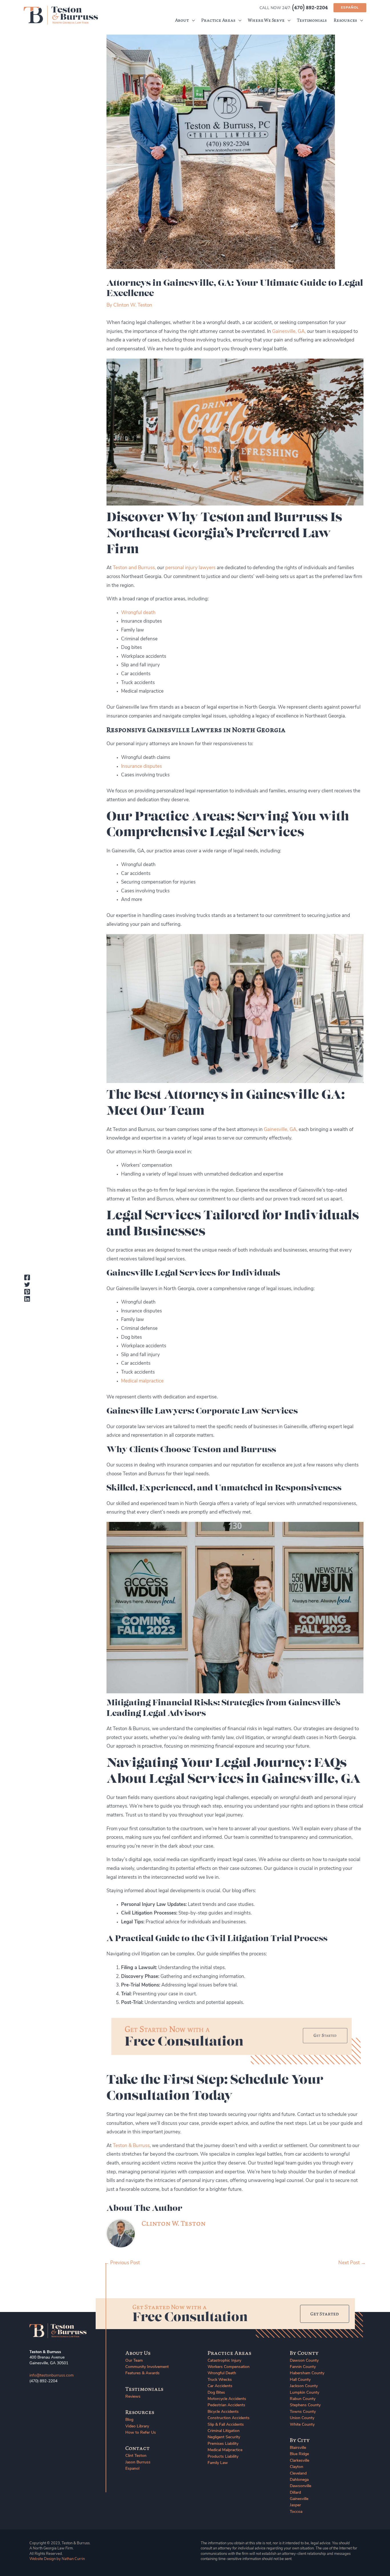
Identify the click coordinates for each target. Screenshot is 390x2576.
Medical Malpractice (225, 2450)
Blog (129, 2420)
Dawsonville (300, 2486)
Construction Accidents (229, 2418)
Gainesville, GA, (289, 332)
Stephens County (305, 2405)
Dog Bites (216, 2393)
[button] (350, 8)
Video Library (137, 2426)
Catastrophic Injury (224, 2361)
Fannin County (303, 2367)
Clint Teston (136, 2456)
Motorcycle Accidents (227, 2399)
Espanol (132, 2469)
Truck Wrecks (220, 2380)
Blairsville (298, 2448)
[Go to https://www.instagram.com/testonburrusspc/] (66, 2397)
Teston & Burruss (131, 2146)
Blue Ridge (299, 2454)
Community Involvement (147, 2367)
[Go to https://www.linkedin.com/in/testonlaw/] (44, 2397)
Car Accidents (220, 2386)
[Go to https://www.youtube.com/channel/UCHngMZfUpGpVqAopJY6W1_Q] (55, 2397)
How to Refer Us (141, 2433)
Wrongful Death (222, 2373)
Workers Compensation (229, 2367)
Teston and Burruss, (134, 568)
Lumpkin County (304, 2393)
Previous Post (122, 2263)
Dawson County (304, 2361)
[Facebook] (27, 1277)
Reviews (133, 2397)
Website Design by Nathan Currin (57, 2559)
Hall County (300, 2380)
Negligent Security (224, 2437)
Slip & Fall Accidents (226, 2425)
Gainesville (299, 2499)
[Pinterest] (27, 1292)
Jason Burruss (138, 2462)
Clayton (296, 2467)
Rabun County (303, 2399)
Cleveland (298, 2474)
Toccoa (296, 2512)
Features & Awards (142, 2373)
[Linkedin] (27, 1299)
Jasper (295, 2505)
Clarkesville (299, 2461)
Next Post (352, 2263)
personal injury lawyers (190, 568)
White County (302, 2425)
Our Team (134, 2361)
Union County (302, 2418)
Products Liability (223, 2457)
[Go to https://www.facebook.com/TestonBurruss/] (33, 2397)
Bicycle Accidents (223, 2412)
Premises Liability (223, 2444)
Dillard (295, 2493)
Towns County (303, 2412)
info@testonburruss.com (52, 2376)
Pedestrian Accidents (226, 2405)
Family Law (218, 2463)
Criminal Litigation (224, 2431)
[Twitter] (27, 1284)
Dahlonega (299, 2480)
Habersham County (307, 2373)
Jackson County (304, 2386)
